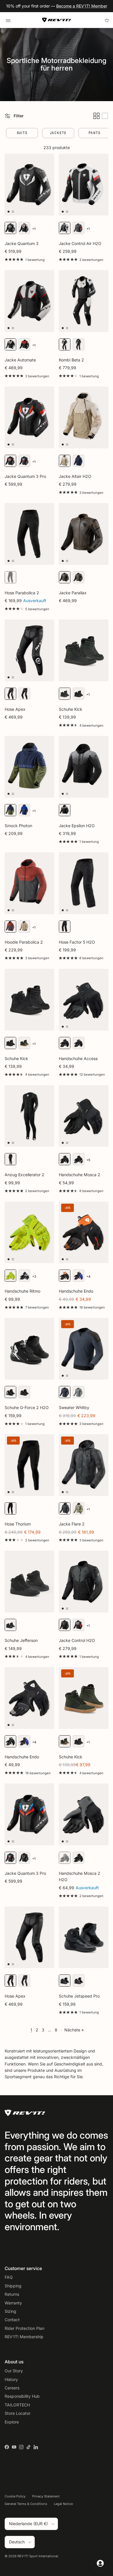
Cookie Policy (15, 2496)
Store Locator (18, 2413)
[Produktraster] (96, 116)
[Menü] (8, 20)
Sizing (10, 2311)
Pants (95, 133)
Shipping (13, 2286)
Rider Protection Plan (24, 2328)
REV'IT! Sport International (38, 2556)
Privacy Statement (46, 2496)
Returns (12, 2294)
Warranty (13, 2303)
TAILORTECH (17, 2405)
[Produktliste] (105, 116)
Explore (12, 2422)
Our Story (14, 2371)
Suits (22, 133)
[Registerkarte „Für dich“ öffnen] (100, 2563)
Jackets (58, 133)
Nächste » (74, 2030)
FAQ (9, 2277)
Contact (12, 2320)
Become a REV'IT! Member (82, 6)
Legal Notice (63, 2504)
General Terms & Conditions (26, 2504)
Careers (12, 2388)
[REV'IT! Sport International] (57, 20)
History (11, 2379)
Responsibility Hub (22, 2396)
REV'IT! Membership (24, 2337)
